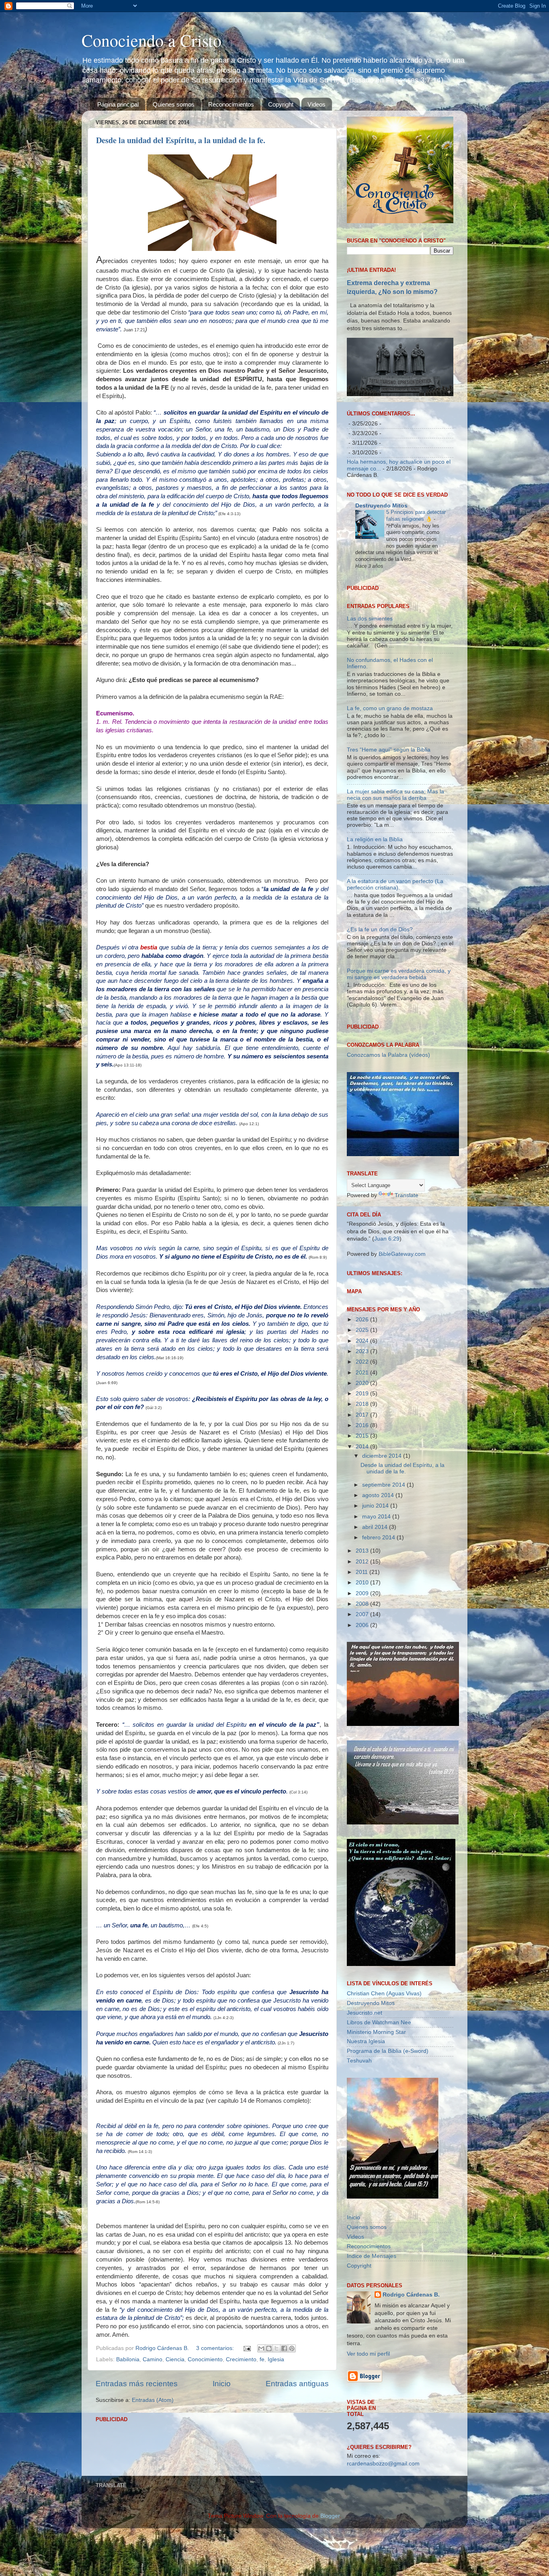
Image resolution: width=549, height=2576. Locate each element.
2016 (363, 1529)
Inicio (222, 2384)
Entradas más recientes (137, 2384)
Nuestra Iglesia (366, 2145)
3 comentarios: (216, 2348)
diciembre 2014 (383, 1559)
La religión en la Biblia (375, 943)
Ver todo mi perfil (368, 2457)
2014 (363, 1550)
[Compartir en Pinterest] (292, 2348)
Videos (316, 104)
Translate (407, 1299)
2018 (363, 1507)
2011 (363, 1675)
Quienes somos (174, 104)
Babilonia (128, 2359)
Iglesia (276, 2359)
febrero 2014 (379, 1641)
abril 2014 (376, 1630)
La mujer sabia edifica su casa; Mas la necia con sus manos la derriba (395, 898)
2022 (363, 1465)
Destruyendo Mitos (381, 506)
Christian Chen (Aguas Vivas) (384, 2096)
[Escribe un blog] (269, 2348)
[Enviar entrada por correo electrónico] (247, 2348)
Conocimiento (205, 2359)
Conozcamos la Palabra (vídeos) (388, 1158)
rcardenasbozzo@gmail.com (383, 2567)
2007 (363, 1718)
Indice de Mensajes (372, 2359)
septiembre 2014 (384, 1588)
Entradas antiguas (297, 2384)
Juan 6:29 (387, 1342)
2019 (363, 1497)
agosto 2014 (379, 1599)
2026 (363, 1423)
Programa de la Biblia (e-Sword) (388, 2154)
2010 (363, 1686)
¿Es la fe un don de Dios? (380, 1032)
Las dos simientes (370, 722)
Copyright (281, 104)
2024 (363, 1444)
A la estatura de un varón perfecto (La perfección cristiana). (395, 987)
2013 (363, 1654)
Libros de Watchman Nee (379, 2125)
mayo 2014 (377, 1620)
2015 (363, 1539)
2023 (363, 1454)
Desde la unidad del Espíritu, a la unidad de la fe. (181, 140)
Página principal (118, 104)
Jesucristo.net (365, 2116)
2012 (363, 1665)
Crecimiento (241, 2359)
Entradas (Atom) (153, 2400)
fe (262, 2359)
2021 (363, 1476)
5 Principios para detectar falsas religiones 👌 (416, 516)
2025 (363, 1433)
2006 (363, 1728)
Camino (153, 2359)
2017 (363, 1518)
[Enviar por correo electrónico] (261, 2348)
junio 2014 (376, 1609)
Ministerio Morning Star (376, 2135)
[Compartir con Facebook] (284, 2348)
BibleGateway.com (402, 1357)
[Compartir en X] (277, 2348)
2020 (363, 1486)
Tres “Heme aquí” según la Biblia (389, 853)
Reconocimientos (231, 104)
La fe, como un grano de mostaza (390, 811)
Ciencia (175, 2359)
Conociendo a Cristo (152, 40)
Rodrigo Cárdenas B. (411, 2398)
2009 (363, 1696)
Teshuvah (359, 2164)
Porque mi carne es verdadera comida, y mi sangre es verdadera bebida (399, 1077)
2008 (363, 1707)
